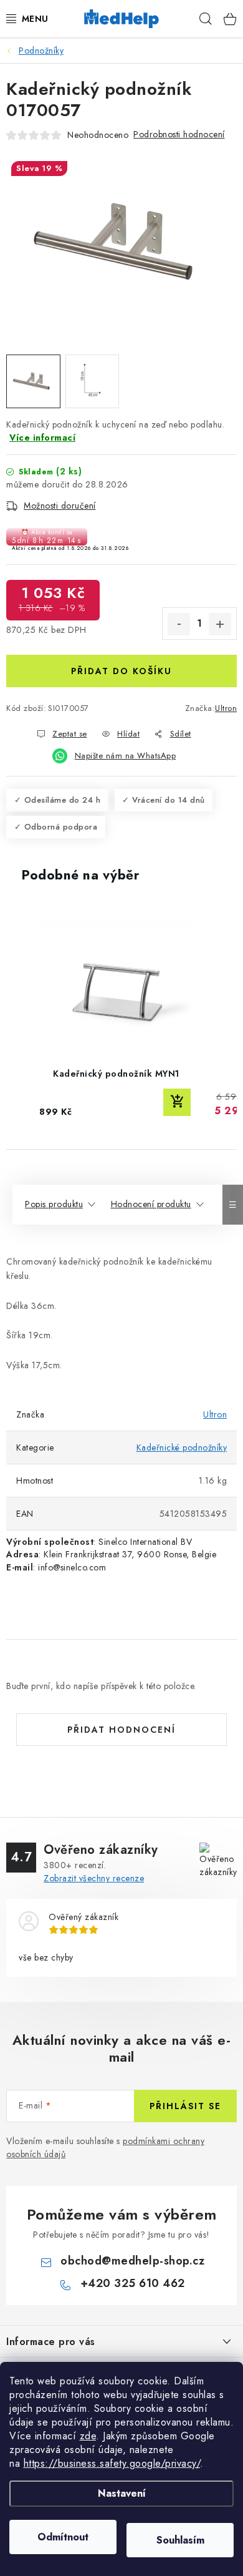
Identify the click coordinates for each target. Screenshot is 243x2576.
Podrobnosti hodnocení (179, 134)
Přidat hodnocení (121, 1730)
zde (88, 2436)
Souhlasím (180, 2540)
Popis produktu (54, 1204)
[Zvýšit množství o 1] (220, 624)
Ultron (226, 708)
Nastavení (122, 2493)
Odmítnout (63, 2537)
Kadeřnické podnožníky (182, 1447)
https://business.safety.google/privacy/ (112, 2463)
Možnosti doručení (60, 506)
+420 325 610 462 (133, 2283)
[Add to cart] (177, 1102)
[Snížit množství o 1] (179, 624)
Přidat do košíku (121, 671)
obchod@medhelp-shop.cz (132, 2261)
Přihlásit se (185, 2106)
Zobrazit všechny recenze (94, 1878)
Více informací (42, 438)
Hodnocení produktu (151, 1204)
